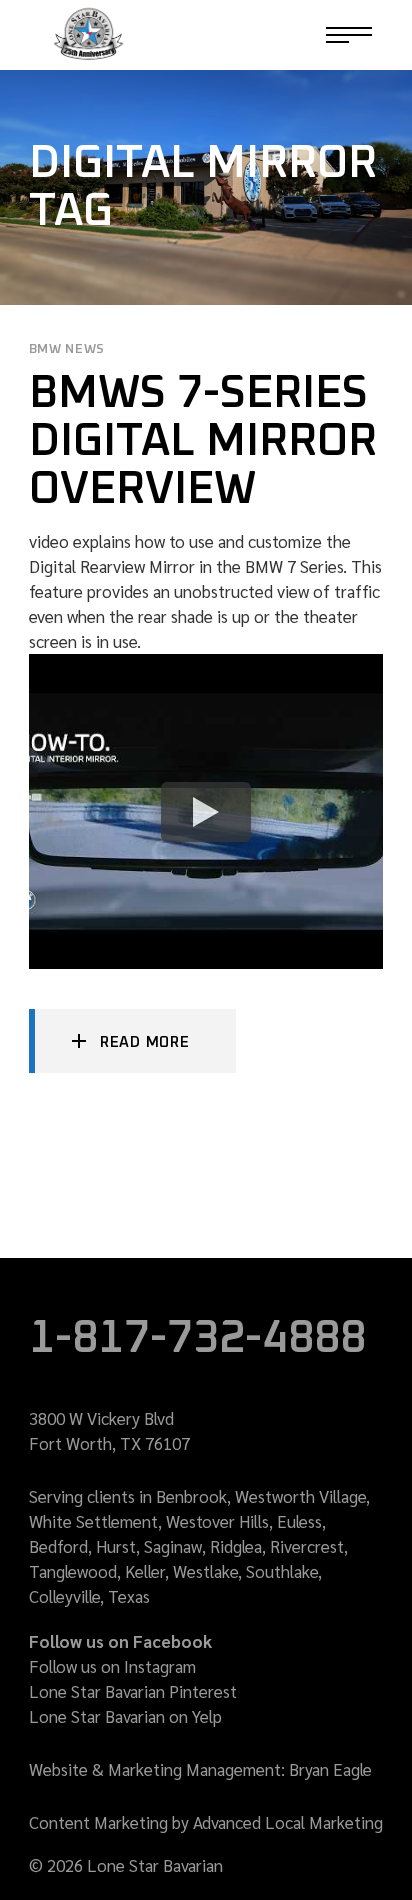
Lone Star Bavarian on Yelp (125, 1716)
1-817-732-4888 (246, 35)
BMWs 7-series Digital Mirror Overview (203, 441)
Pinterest (203, 1691)
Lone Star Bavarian (97, 1691)
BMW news (67, 349)
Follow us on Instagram (112, 1666)
